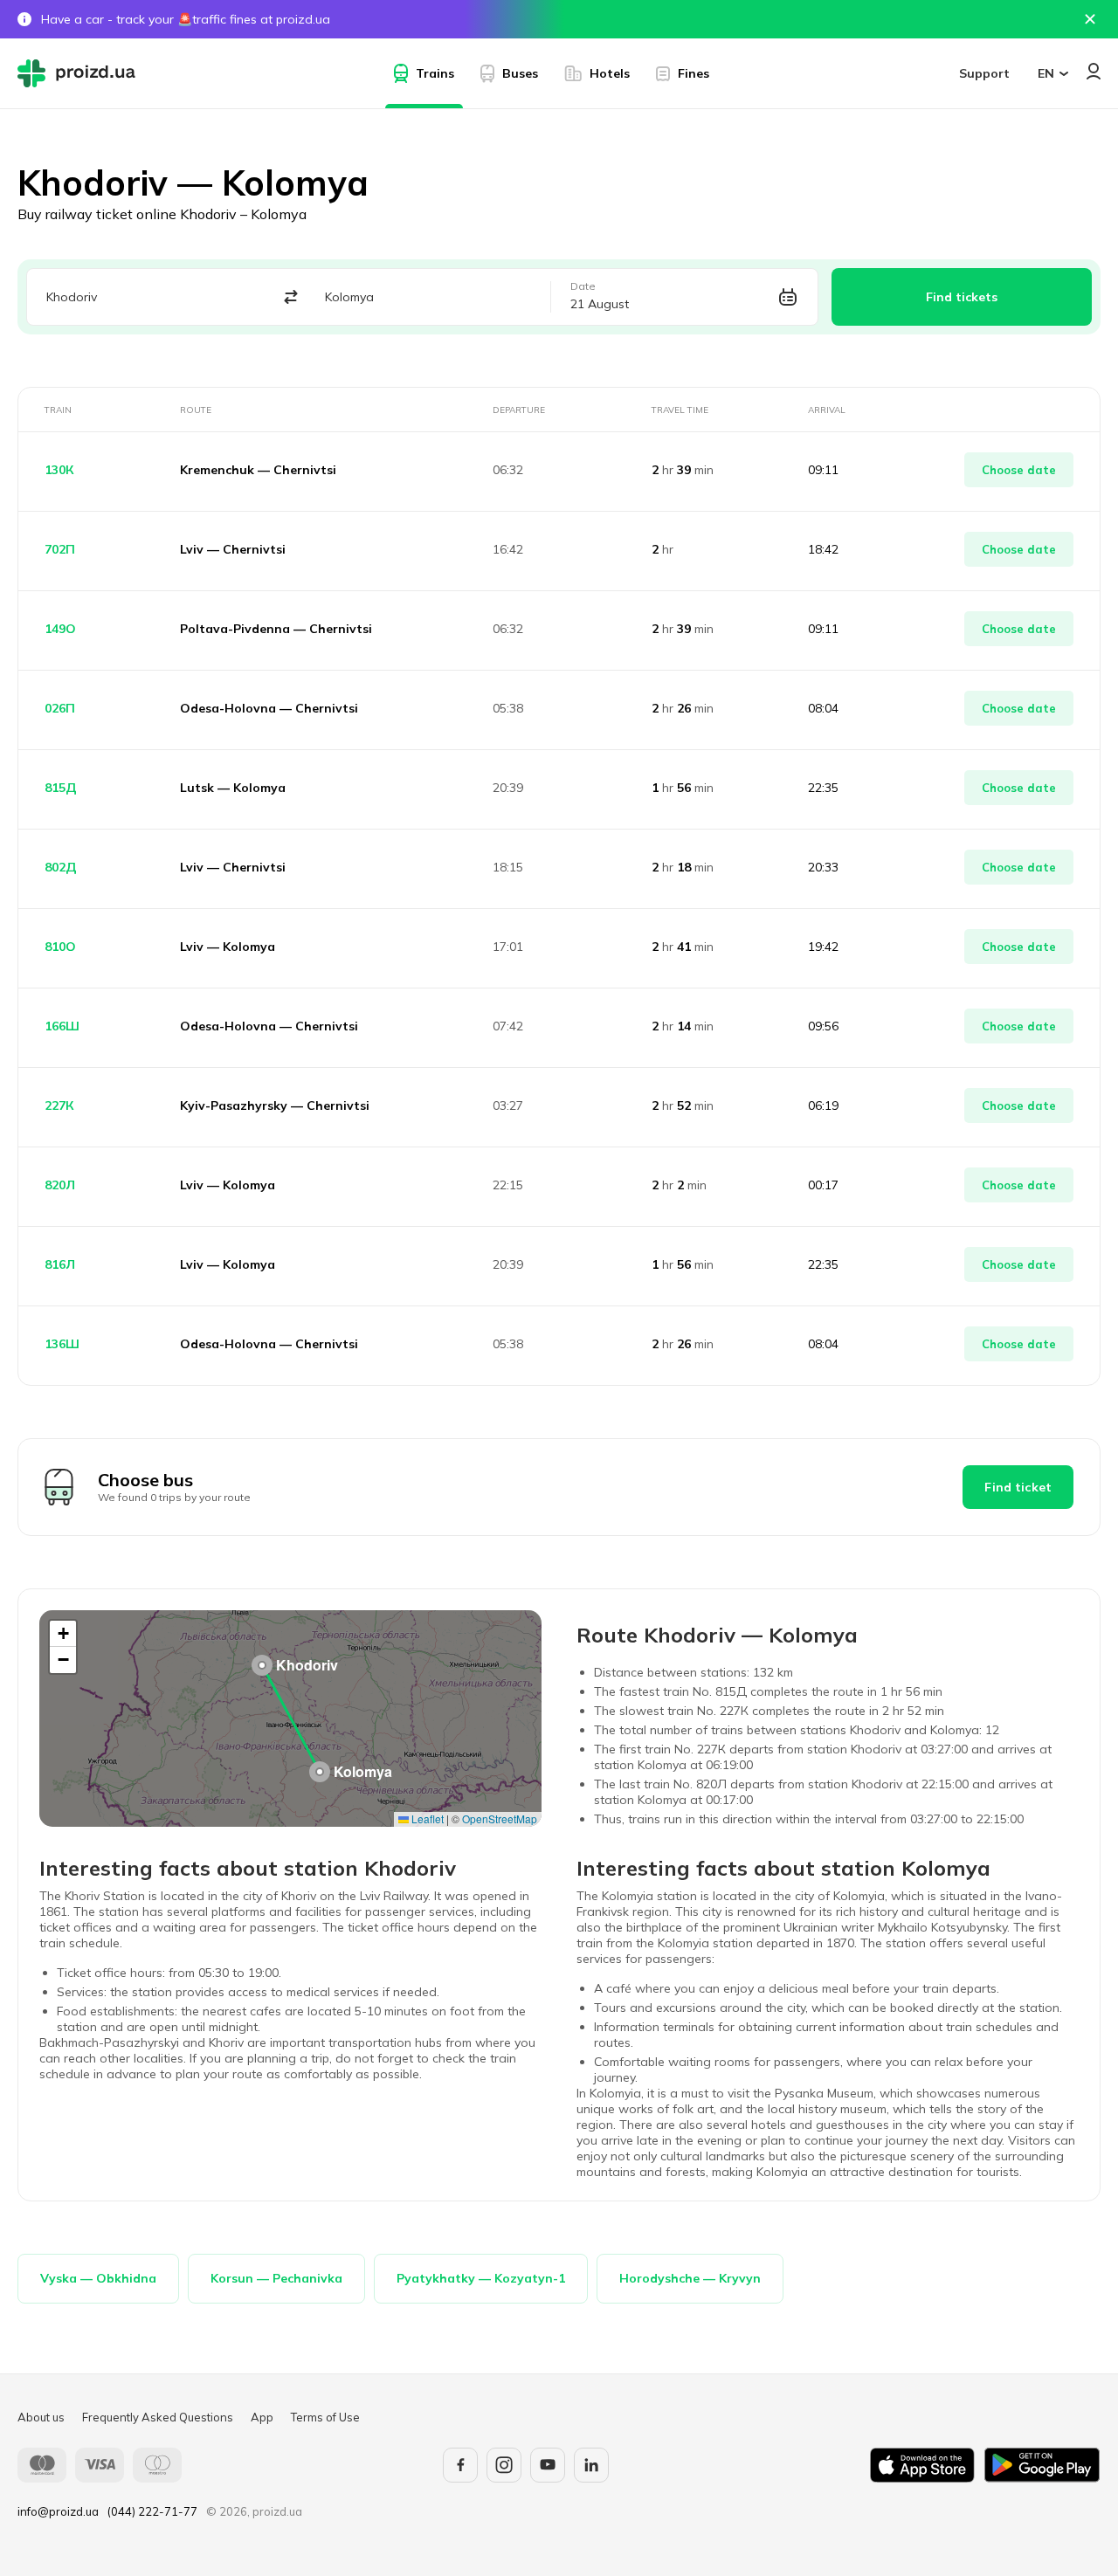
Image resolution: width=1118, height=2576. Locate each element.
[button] (262, 1665)
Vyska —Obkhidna (98, 2278)
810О (60, 947)
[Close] (1090, 19)
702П (60, 549)
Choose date (1019, 470)
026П (60, 708)
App (262, 2417)
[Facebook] (460, 2465)
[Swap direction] (290, 297)
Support (984, 73)
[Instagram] (504, 2465)
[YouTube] (548, 2465)
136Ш (62, 1344)
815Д (61, 788)
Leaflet (426, 1818)
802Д (61, 867)
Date (583, 286)
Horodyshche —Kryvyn (690, 2278)
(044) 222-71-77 (152, 2511)
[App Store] (922, 2465)
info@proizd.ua (58, 2511)
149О (60, 629)
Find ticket (1018, 1487)
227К (59, 1105)
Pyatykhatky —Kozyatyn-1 (481, 2278)
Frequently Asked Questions (158, 2417)
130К (59, 470)
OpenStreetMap (500, 1818)
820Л (60, 1185)
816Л (60, 1264)
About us (41, 2417)
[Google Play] (1042, 2465)
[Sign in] (1094, 71)
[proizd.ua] (80, 73)
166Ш (62, 1026)
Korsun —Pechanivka (276, 2278)
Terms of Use (325, 2417)
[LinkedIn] (591, 2465)
